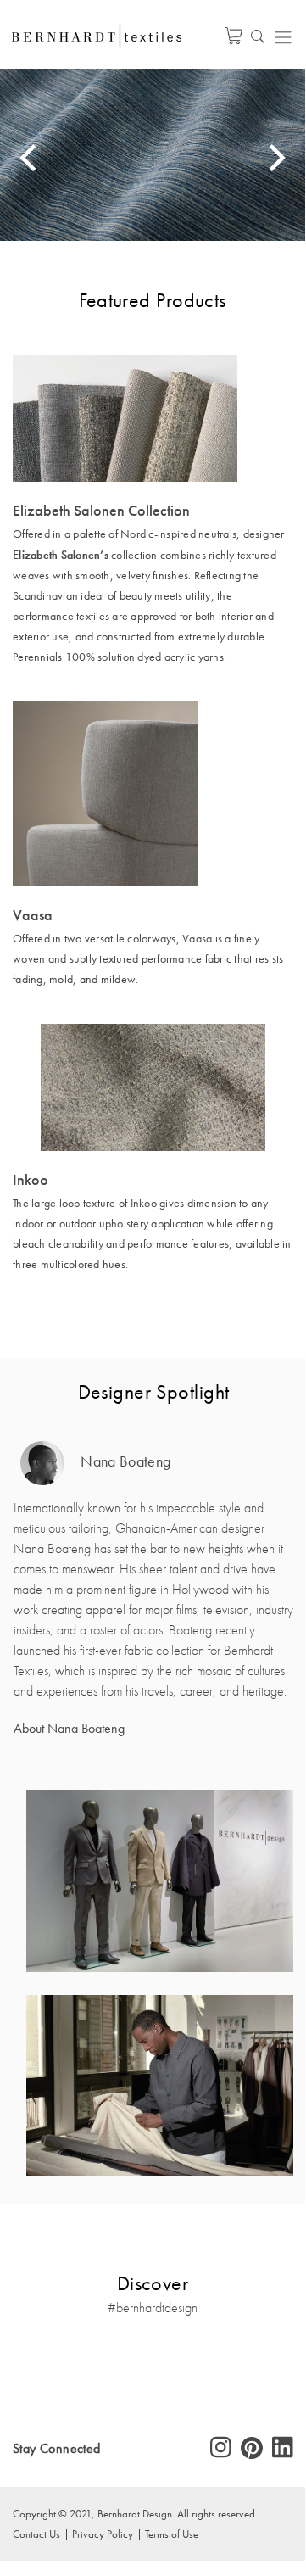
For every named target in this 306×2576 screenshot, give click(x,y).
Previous (31, 158)
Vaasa (33, 915)
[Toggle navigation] (283, 37)
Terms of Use (172, 2534)
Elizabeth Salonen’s (61, 555)
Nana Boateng (124, 1461)
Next (275, 158)
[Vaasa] (153, 794)
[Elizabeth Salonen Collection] (153, 419)
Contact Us (36, 2534)
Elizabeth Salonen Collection (101, 511)
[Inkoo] (153, 1087)
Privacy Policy (103, 2534)
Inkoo (31, 1180)
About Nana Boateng (69, 1728)
